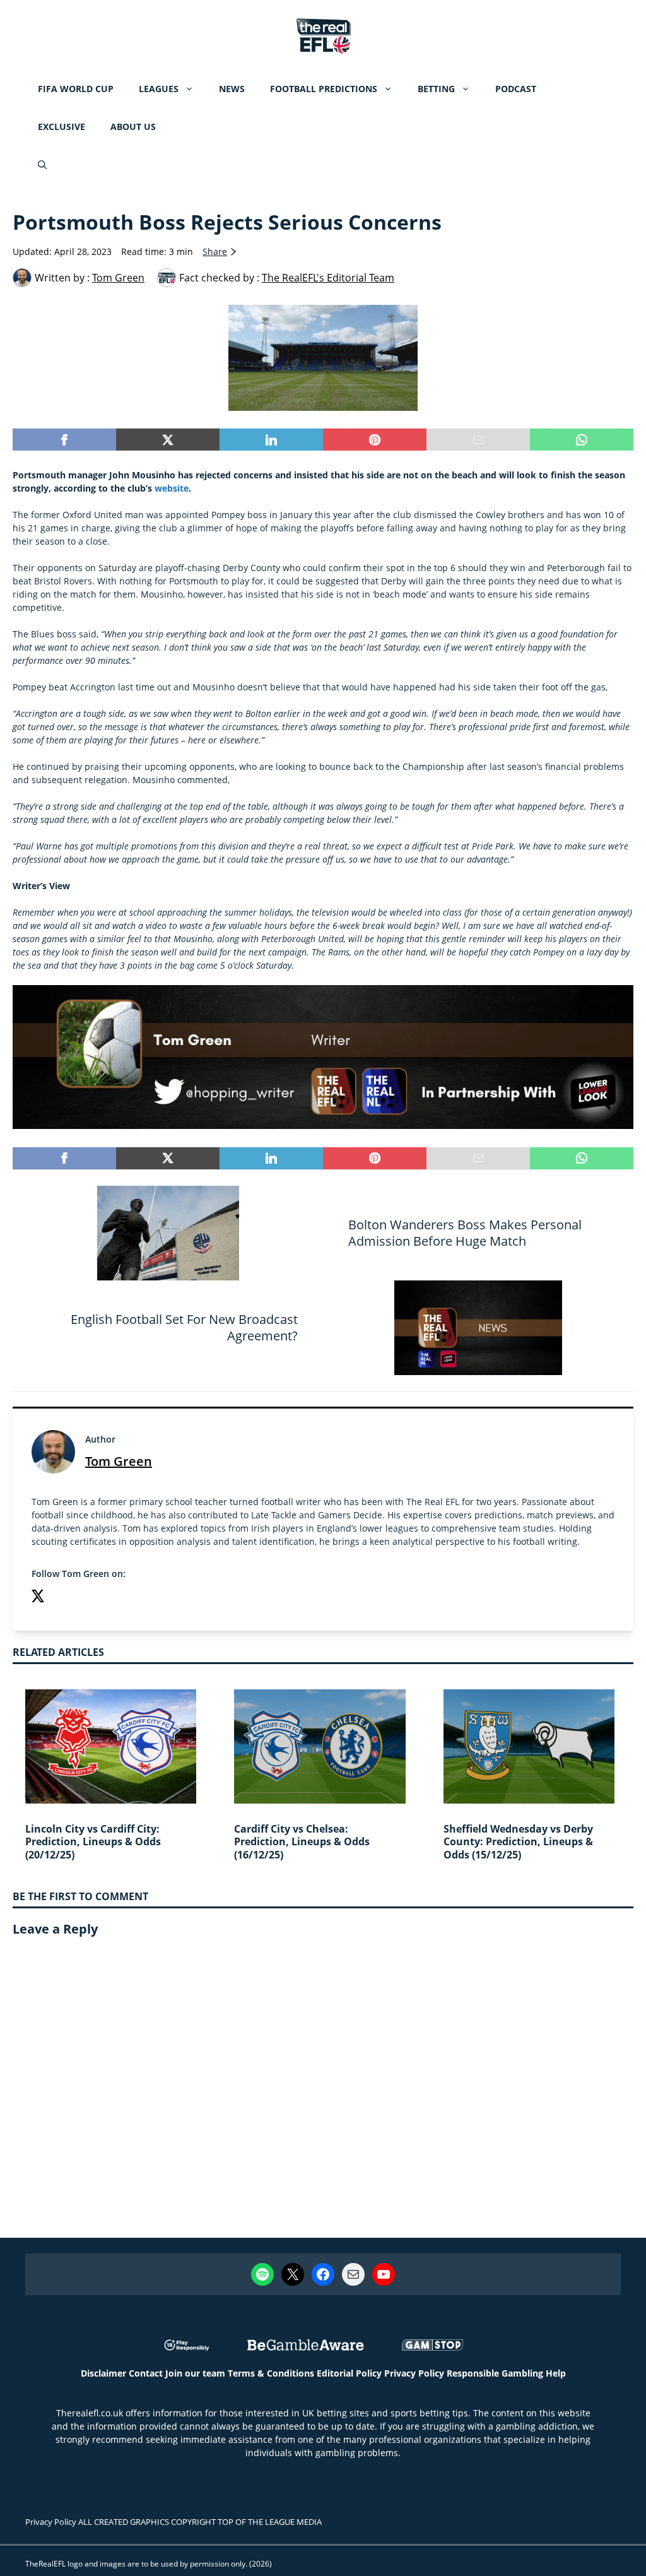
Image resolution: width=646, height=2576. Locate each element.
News (232, 89)
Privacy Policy (414, 2373)
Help (556, 2373)
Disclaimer (103, 2373)
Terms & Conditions (271, 2373)
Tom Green (119, 1461)
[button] (42, 165)
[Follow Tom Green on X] (38, 1598)
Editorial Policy (349, 2373)
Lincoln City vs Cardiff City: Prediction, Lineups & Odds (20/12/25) (93, 1842)
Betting (436, 89)
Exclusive (62, 127)
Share (215, 251)
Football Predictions (324, 89)
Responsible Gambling (495, 2373)
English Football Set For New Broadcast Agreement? (184, 1327)
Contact (146, 2373)
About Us (133, 127)
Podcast (516, 89)
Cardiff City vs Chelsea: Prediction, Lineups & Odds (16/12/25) (302, 1842)
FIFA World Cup (76, 89)
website (172, 488)
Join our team (195, 2373)
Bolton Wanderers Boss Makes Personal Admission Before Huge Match (465, 1233)
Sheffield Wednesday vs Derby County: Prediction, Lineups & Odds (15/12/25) (518, 1842)
